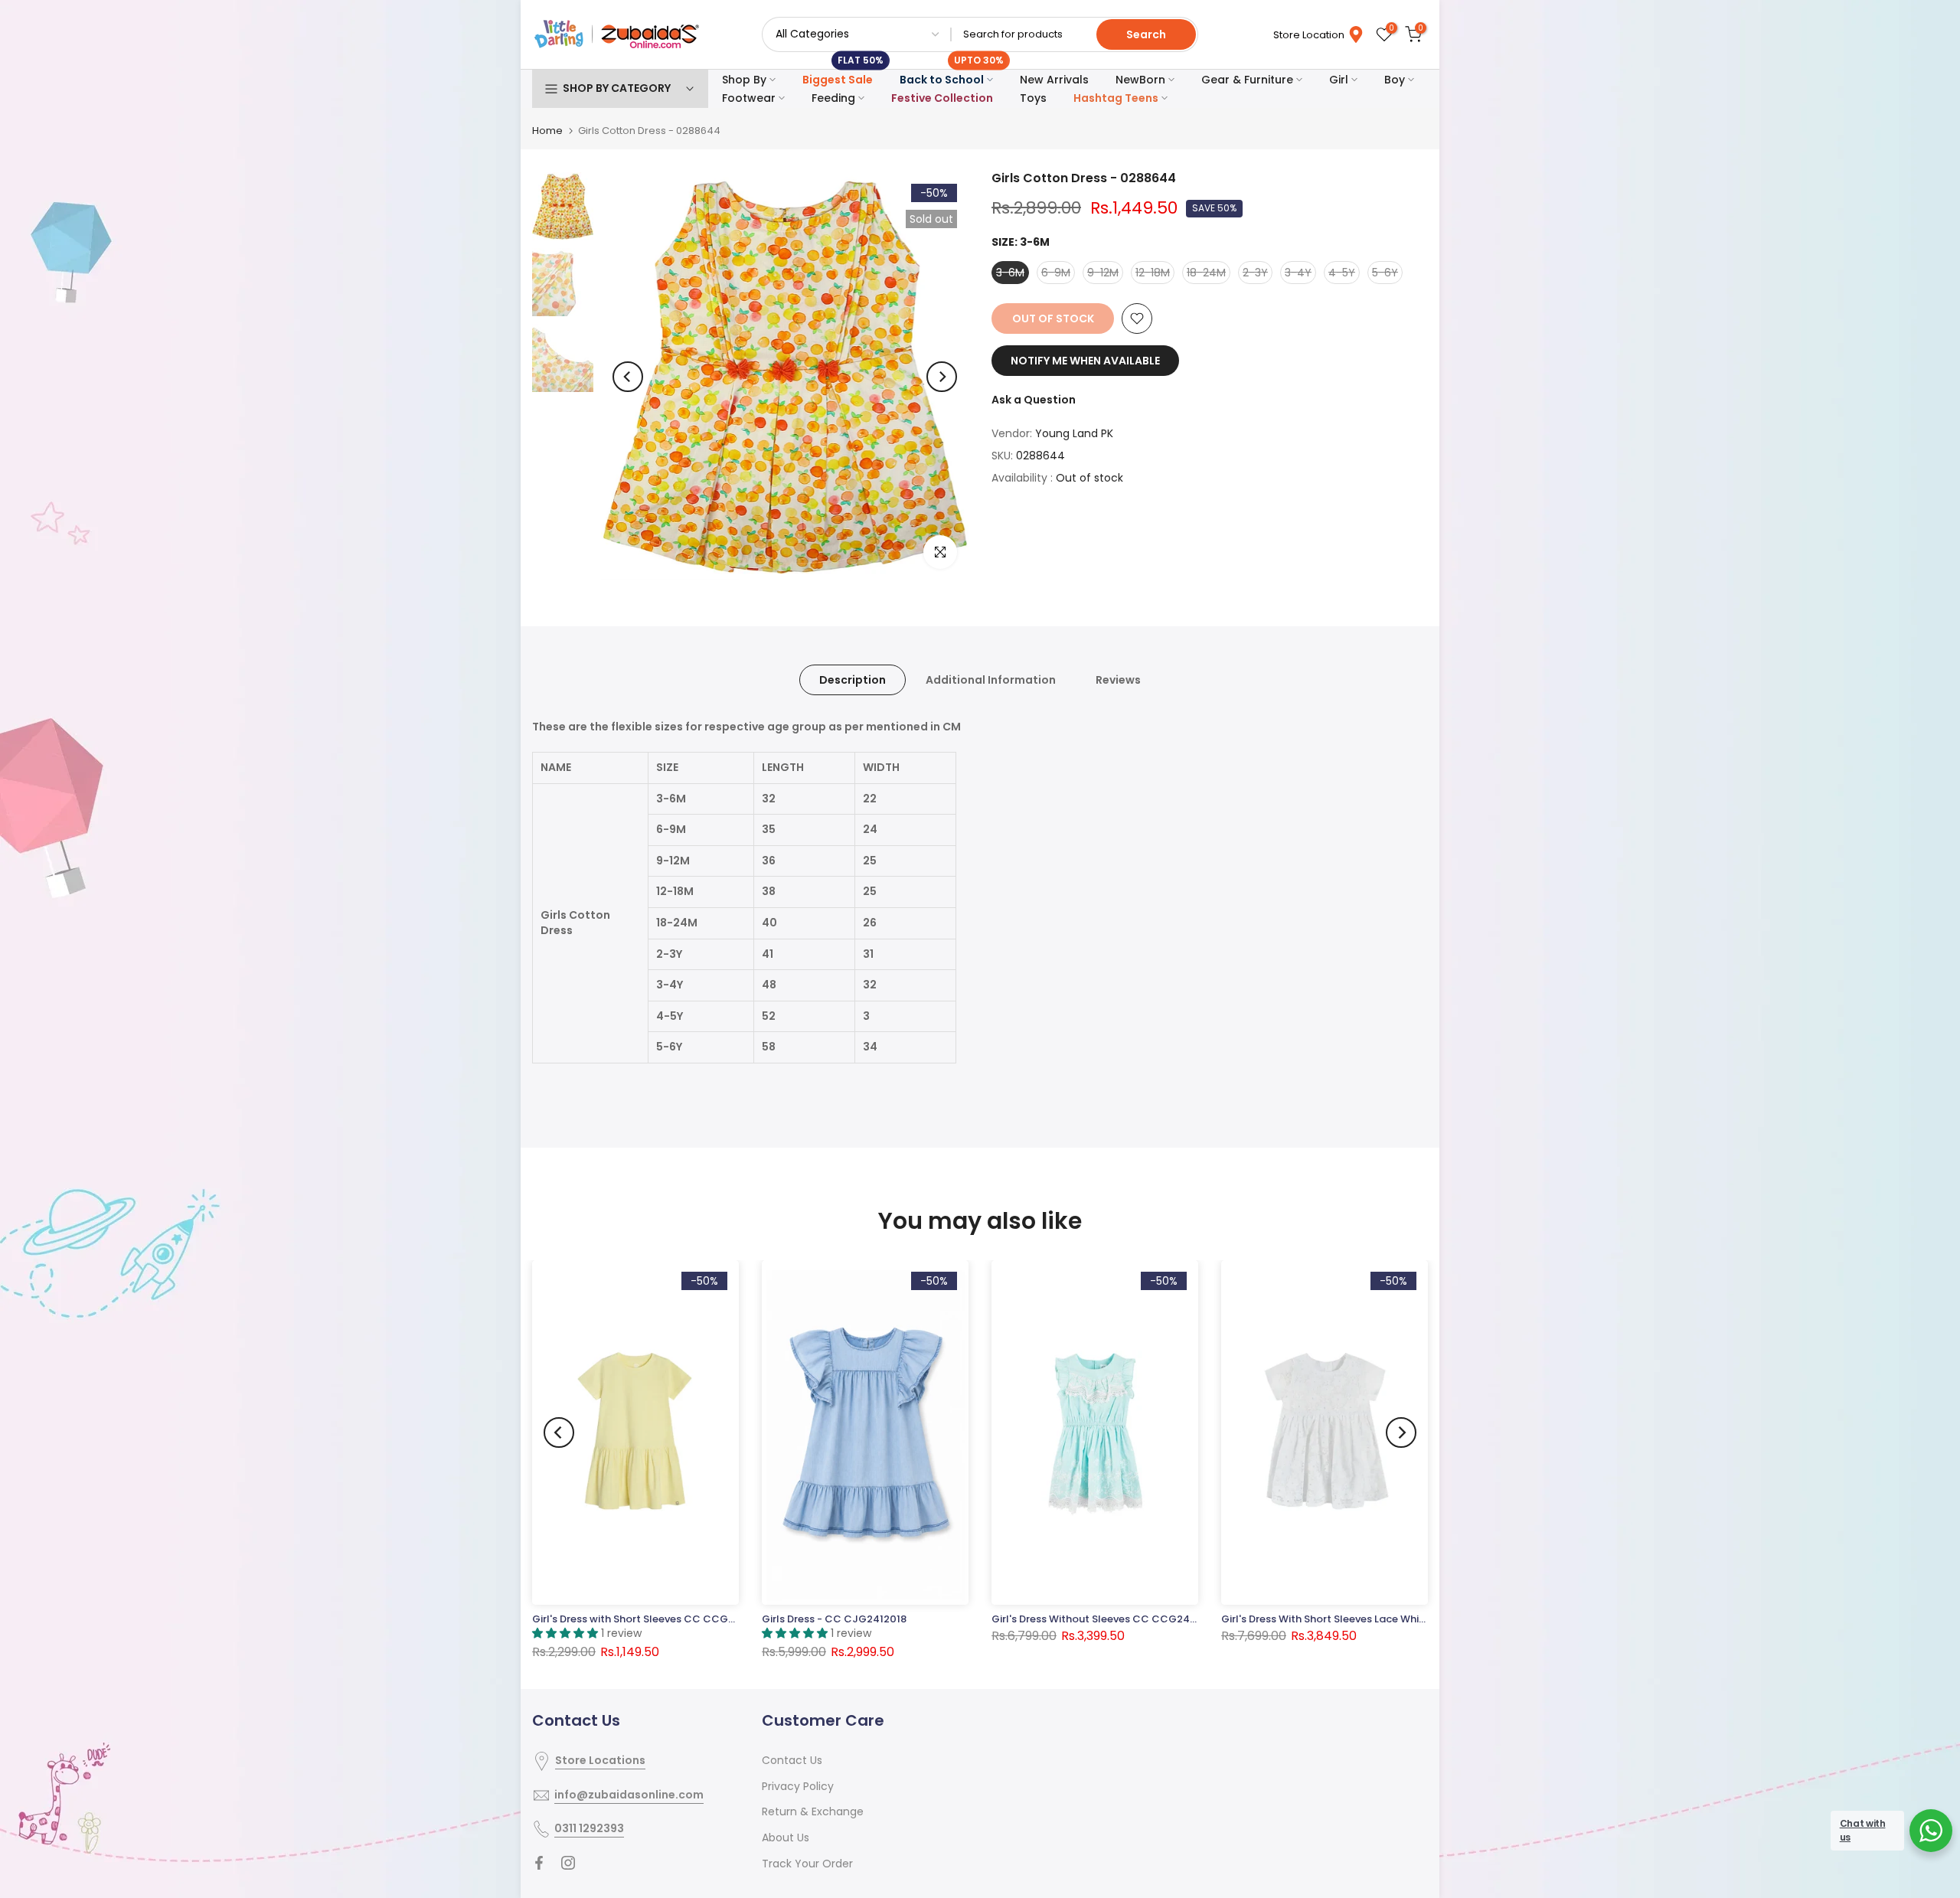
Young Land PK (1074, 433)
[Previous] (628, 377)
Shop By (744, 80)
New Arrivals (1054, 80)
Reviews (1118, 680)
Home (547, 131)
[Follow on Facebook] (539, 1863)
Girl (1339, 80)
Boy (1395, 80)
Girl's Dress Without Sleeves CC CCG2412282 (1105, 1619)
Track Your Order (807, 1864)
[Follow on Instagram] (568, 1863)
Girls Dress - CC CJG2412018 (834, 1619)
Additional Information (991, 680)
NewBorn (1140, 80)
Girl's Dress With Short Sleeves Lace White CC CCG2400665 (1371, 1619)
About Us (786, 1838)
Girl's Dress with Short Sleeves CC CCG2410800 (652, 1619)
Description (853, 680)
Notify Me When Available (1085, 361)
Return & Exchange (813, 1811)
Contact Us (792, 1760)
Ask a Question (1034, 400)
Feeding (833, 98)
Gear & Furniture (1247, 80)
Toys (1033, 98)
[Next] (942, 377)
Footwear (749, 98)
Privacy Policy (798, 1786)
